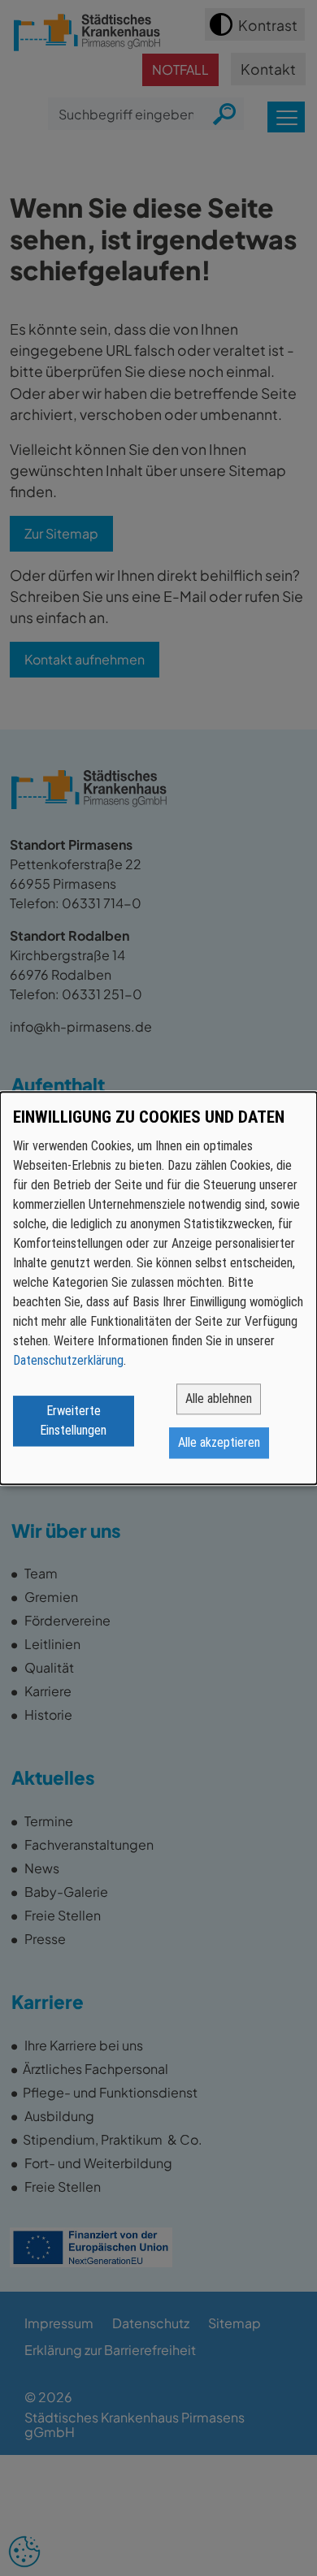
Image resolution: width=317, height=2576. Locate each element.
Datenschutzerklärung (68, 1360)
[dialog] (158, 1288)
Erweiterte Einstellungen (73, 1420)
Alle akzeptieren (219, 1442)
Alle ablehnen (219, 1398)
